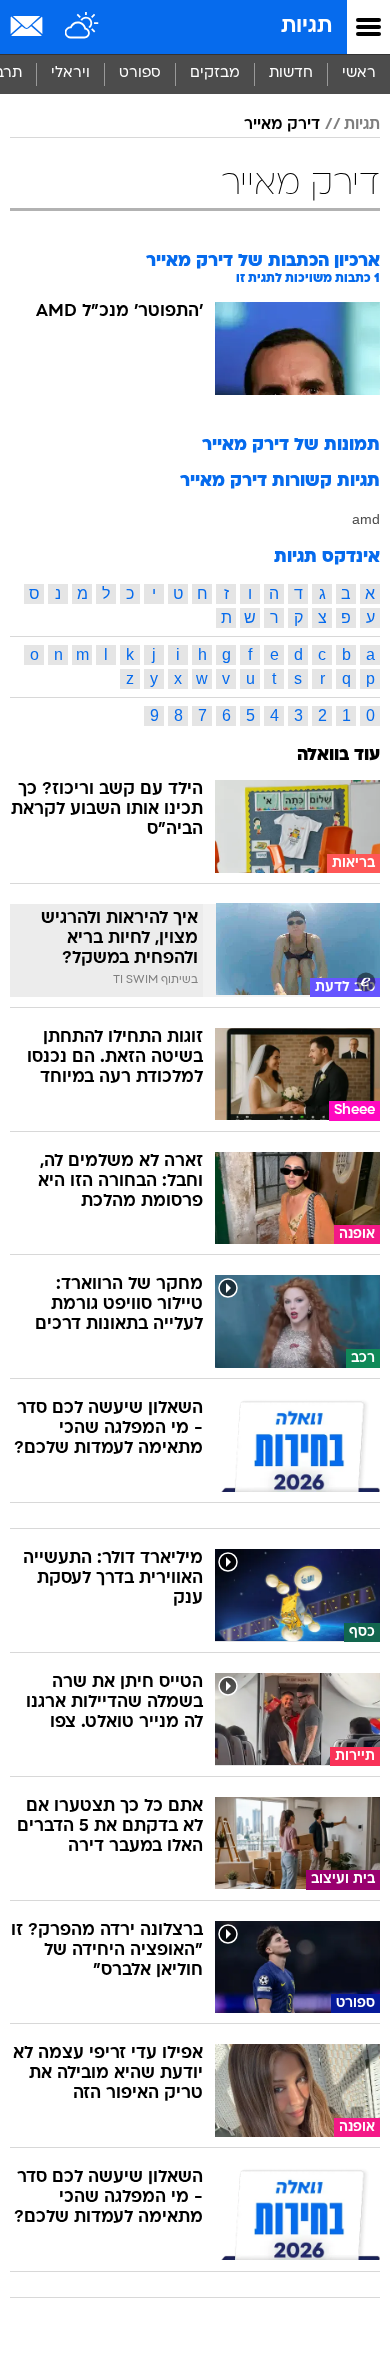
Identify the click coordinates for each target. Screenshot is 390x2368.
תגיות (306, 26)
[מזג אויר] (82, 27)
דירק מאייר (282, 125)
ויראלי (70, 73)
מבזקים (215, 73)
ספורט (140, 73)
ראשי (359, 73)
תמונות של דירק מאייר (291, 445)
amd (366, 519)
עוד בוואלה (338, 755)
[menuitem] (290, 74)
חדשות (291, 73)
